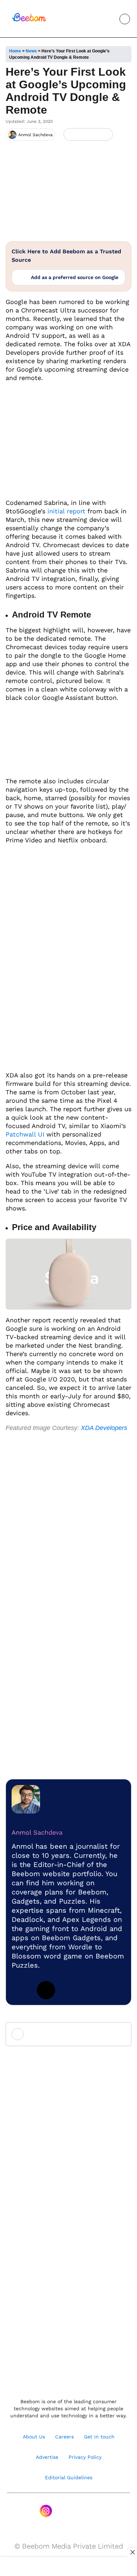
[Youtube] (61, 2511)
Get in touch (99, 2437)
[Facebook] (82, 135)
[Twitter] (46, 1990)
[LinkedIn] (70, 135)
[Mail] (91, 2511)
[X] (94, 135)
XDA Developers (104, 1428)
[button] (109, 19)
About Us (34, 2437)
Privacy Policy (85, 2457)
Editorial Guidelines (69, 2477)
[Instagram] (46, 2511)
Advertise (47, 2457)
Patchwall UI (25, 1134)
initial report (65, 511)
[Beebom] (29, 21)
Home (15, 51)
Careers (64, 2437)
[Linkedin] (21, 1990)
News (31, 51)
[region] (68, 2567)
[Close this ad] (132, 2552)
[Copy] (105, 135)
